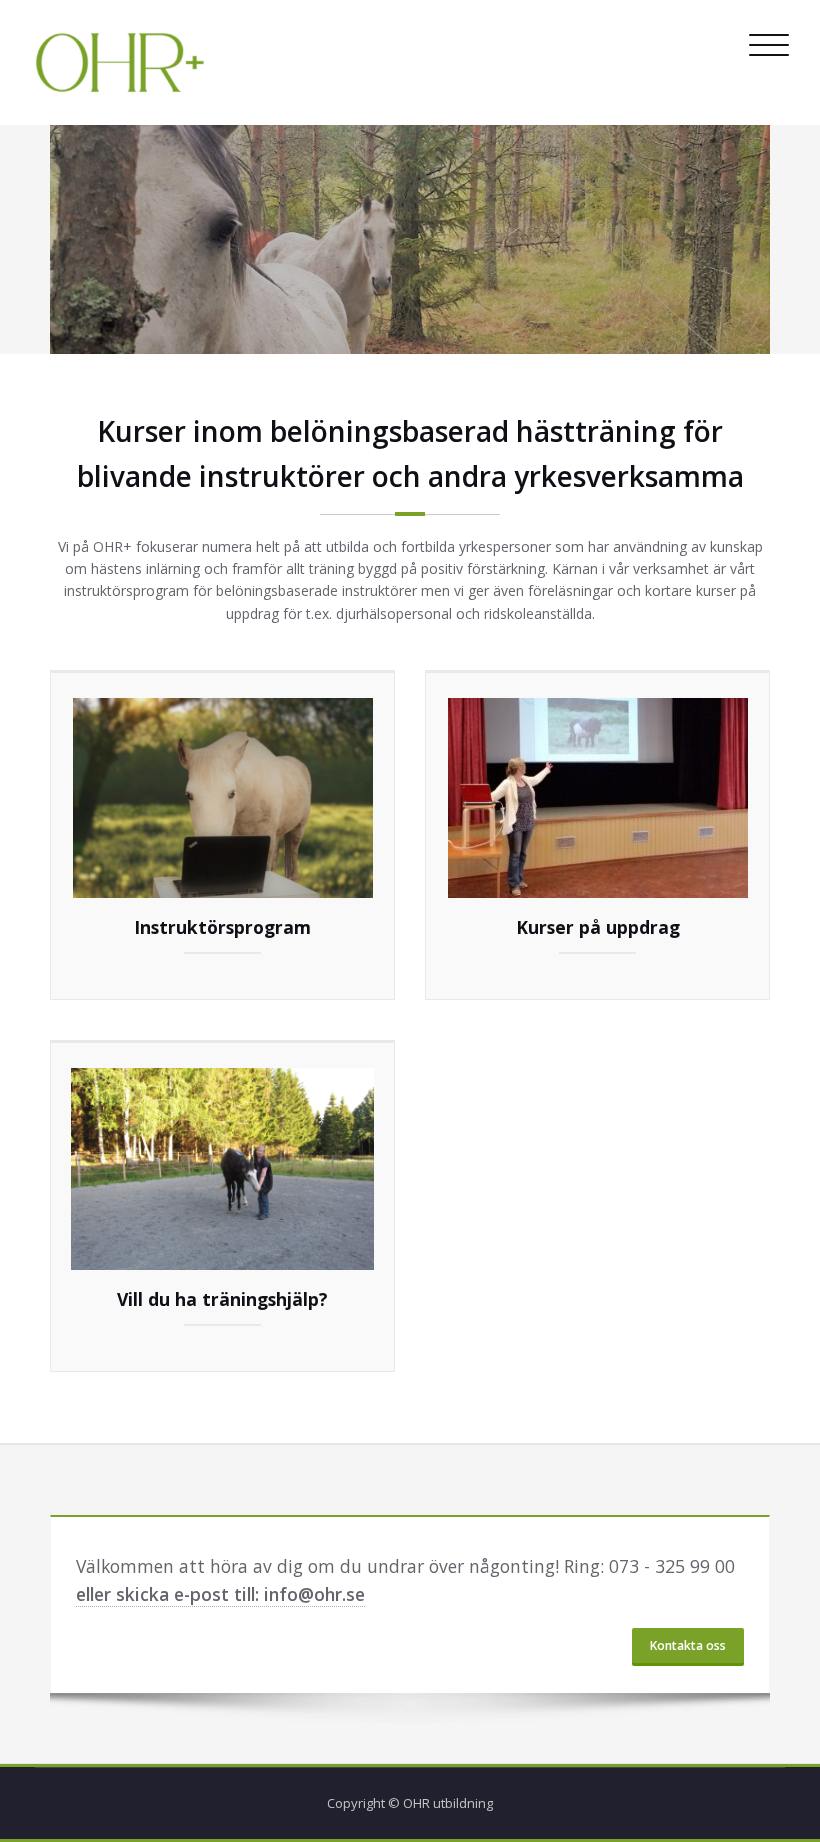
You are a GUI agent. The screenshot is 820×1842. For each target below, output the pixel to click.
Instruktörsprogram (222, 927)
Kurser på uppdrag (598, 927)
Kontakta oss (688, 1645)
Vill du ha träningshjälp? (222, 1299)
